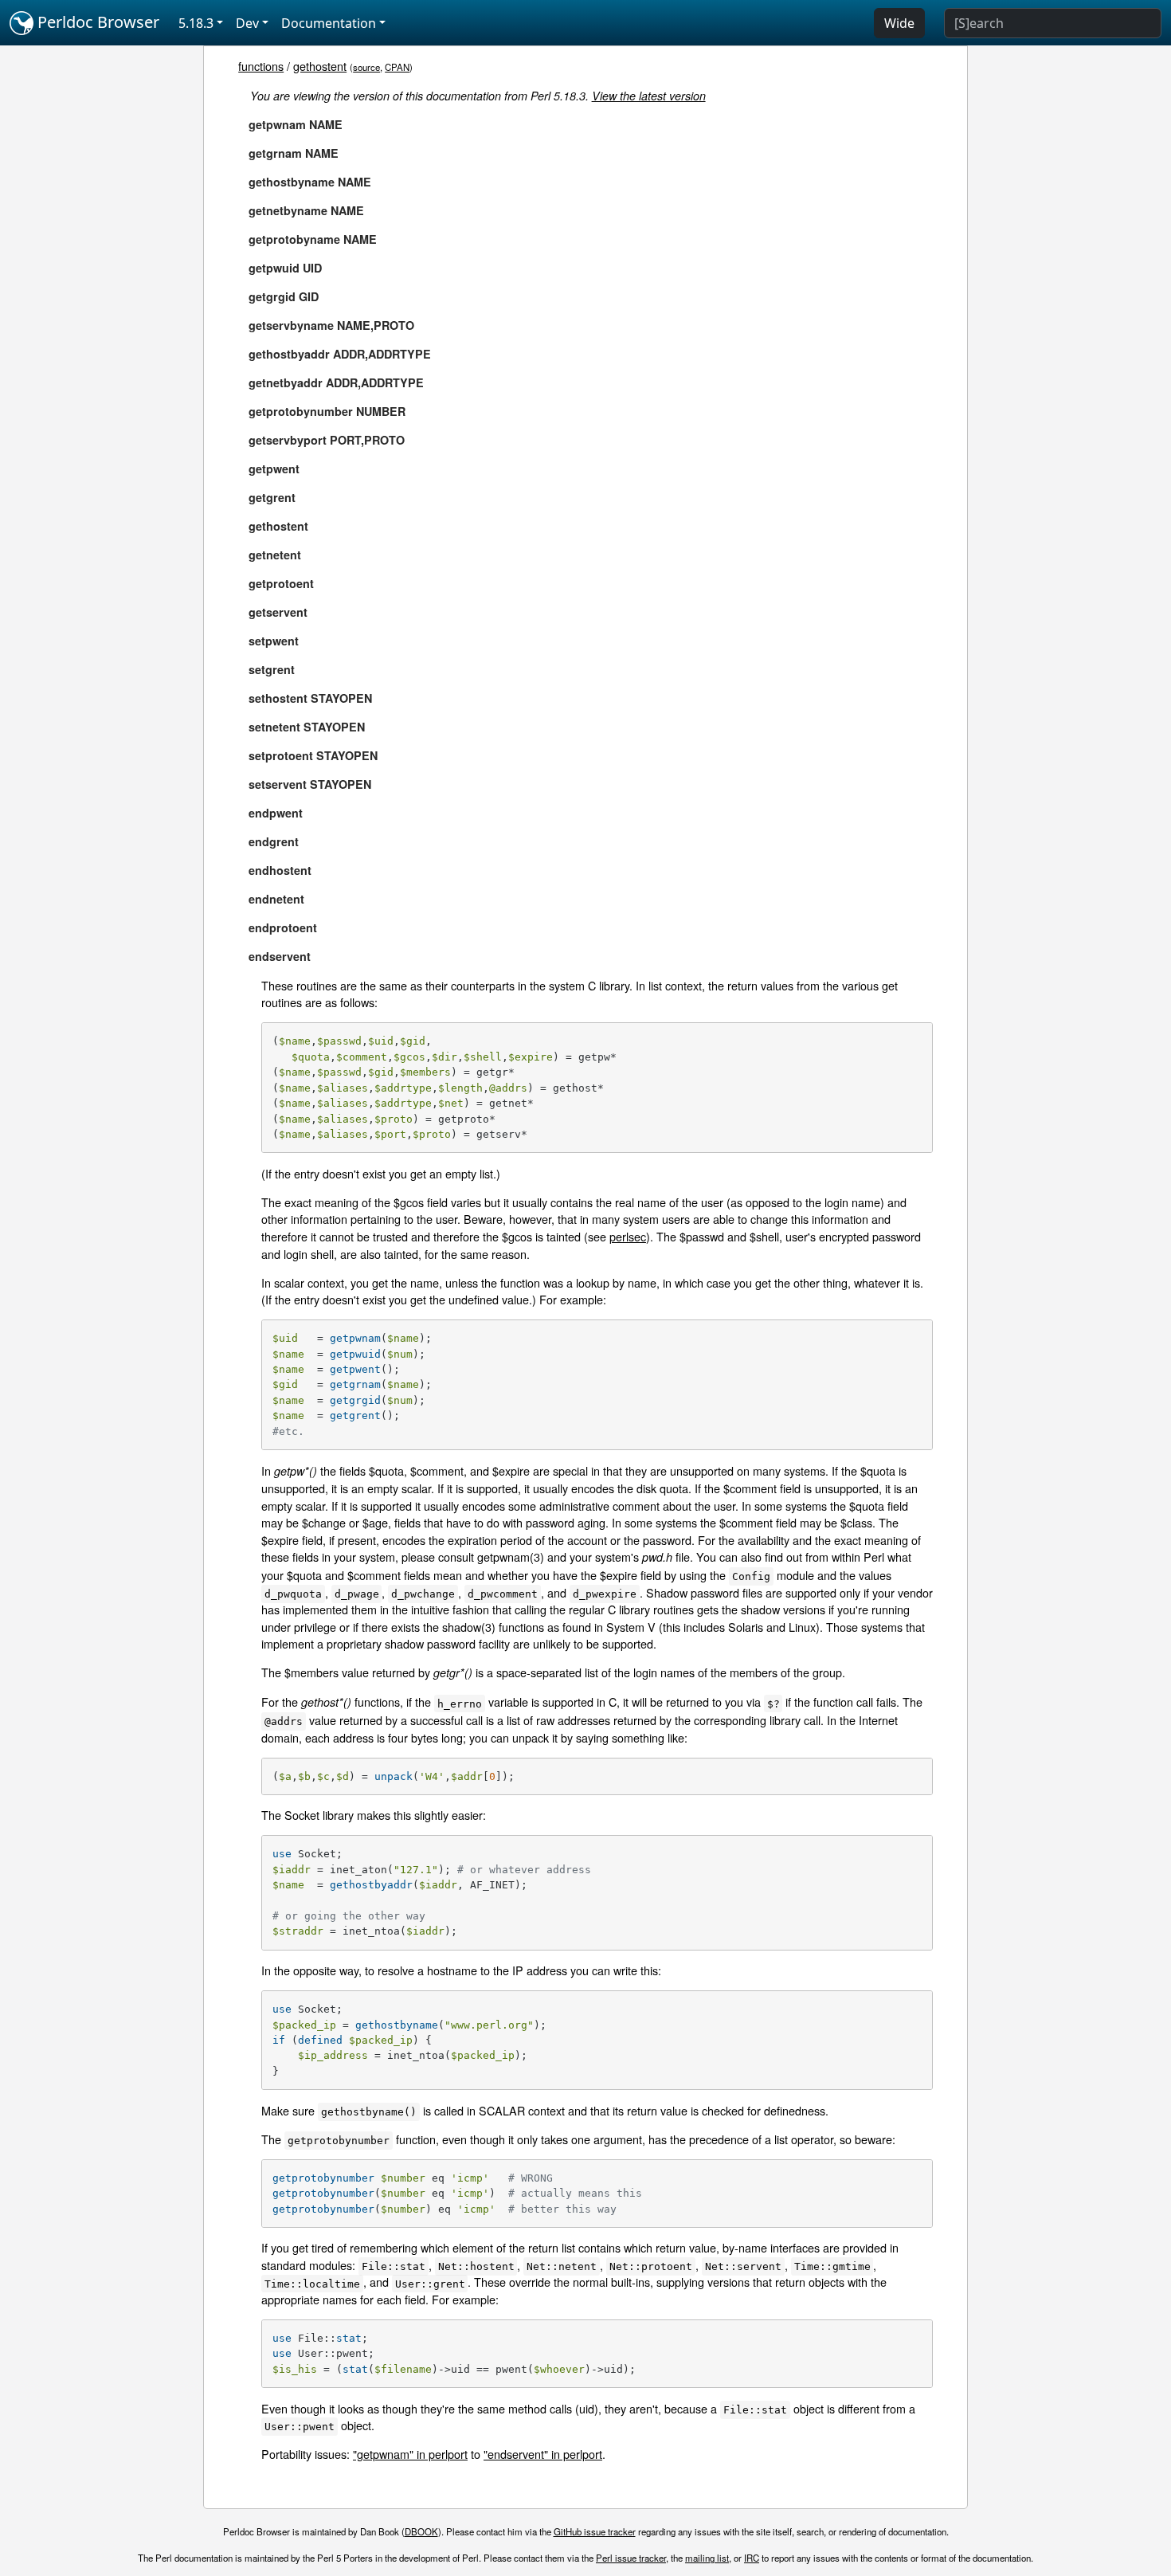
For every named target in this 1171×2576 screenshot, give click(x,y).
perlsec (628, 1236)
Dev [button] (247, 23)
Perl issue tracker (631, 2558)
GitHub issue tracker (595, 2531)
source (366, 67)
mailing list (707, 2558)
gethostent (320, 66)
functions (261, 66)
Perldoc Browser (96, 22)
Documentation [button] (329, 23)
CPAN (397, 67)
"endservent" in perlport (543, 2454)
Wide (899, 23)
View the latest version (649, 96)
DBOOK (421, 2531)
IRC (752, 2558)
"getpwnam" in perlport (410, 2454)
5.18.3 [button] (196, 23)
